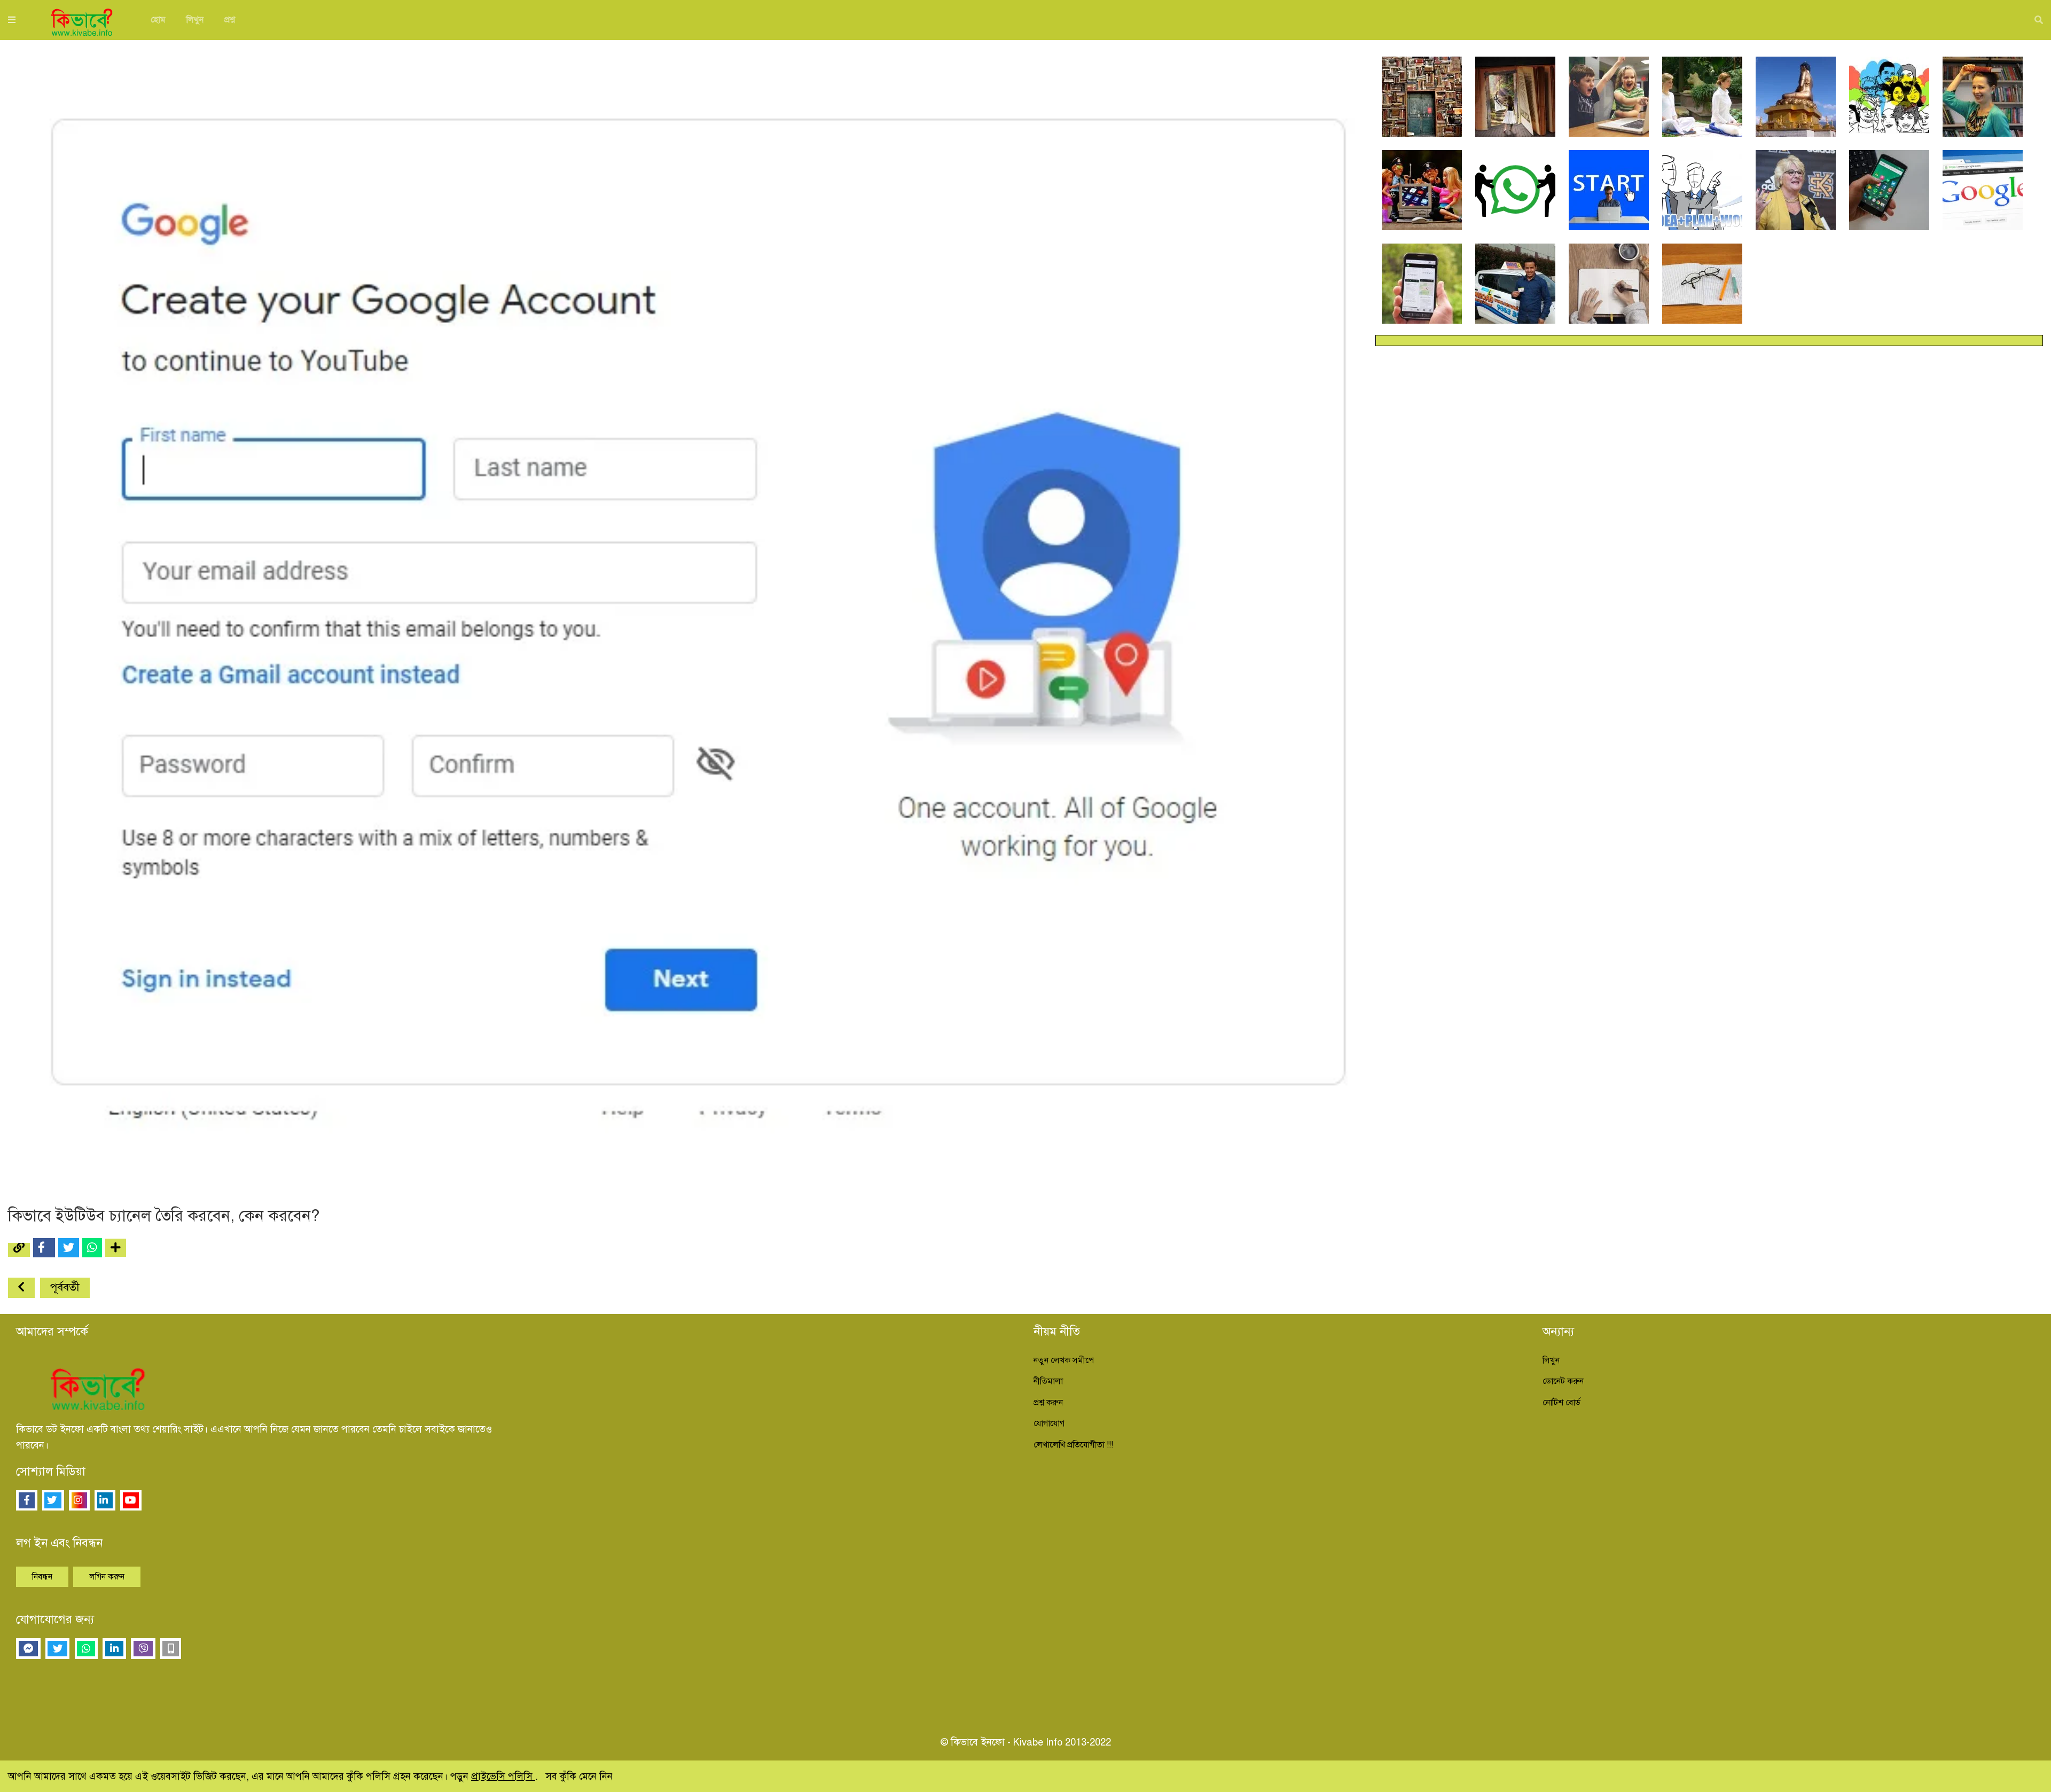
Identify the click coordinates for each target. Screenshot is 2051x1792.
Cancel (1148, 183)
